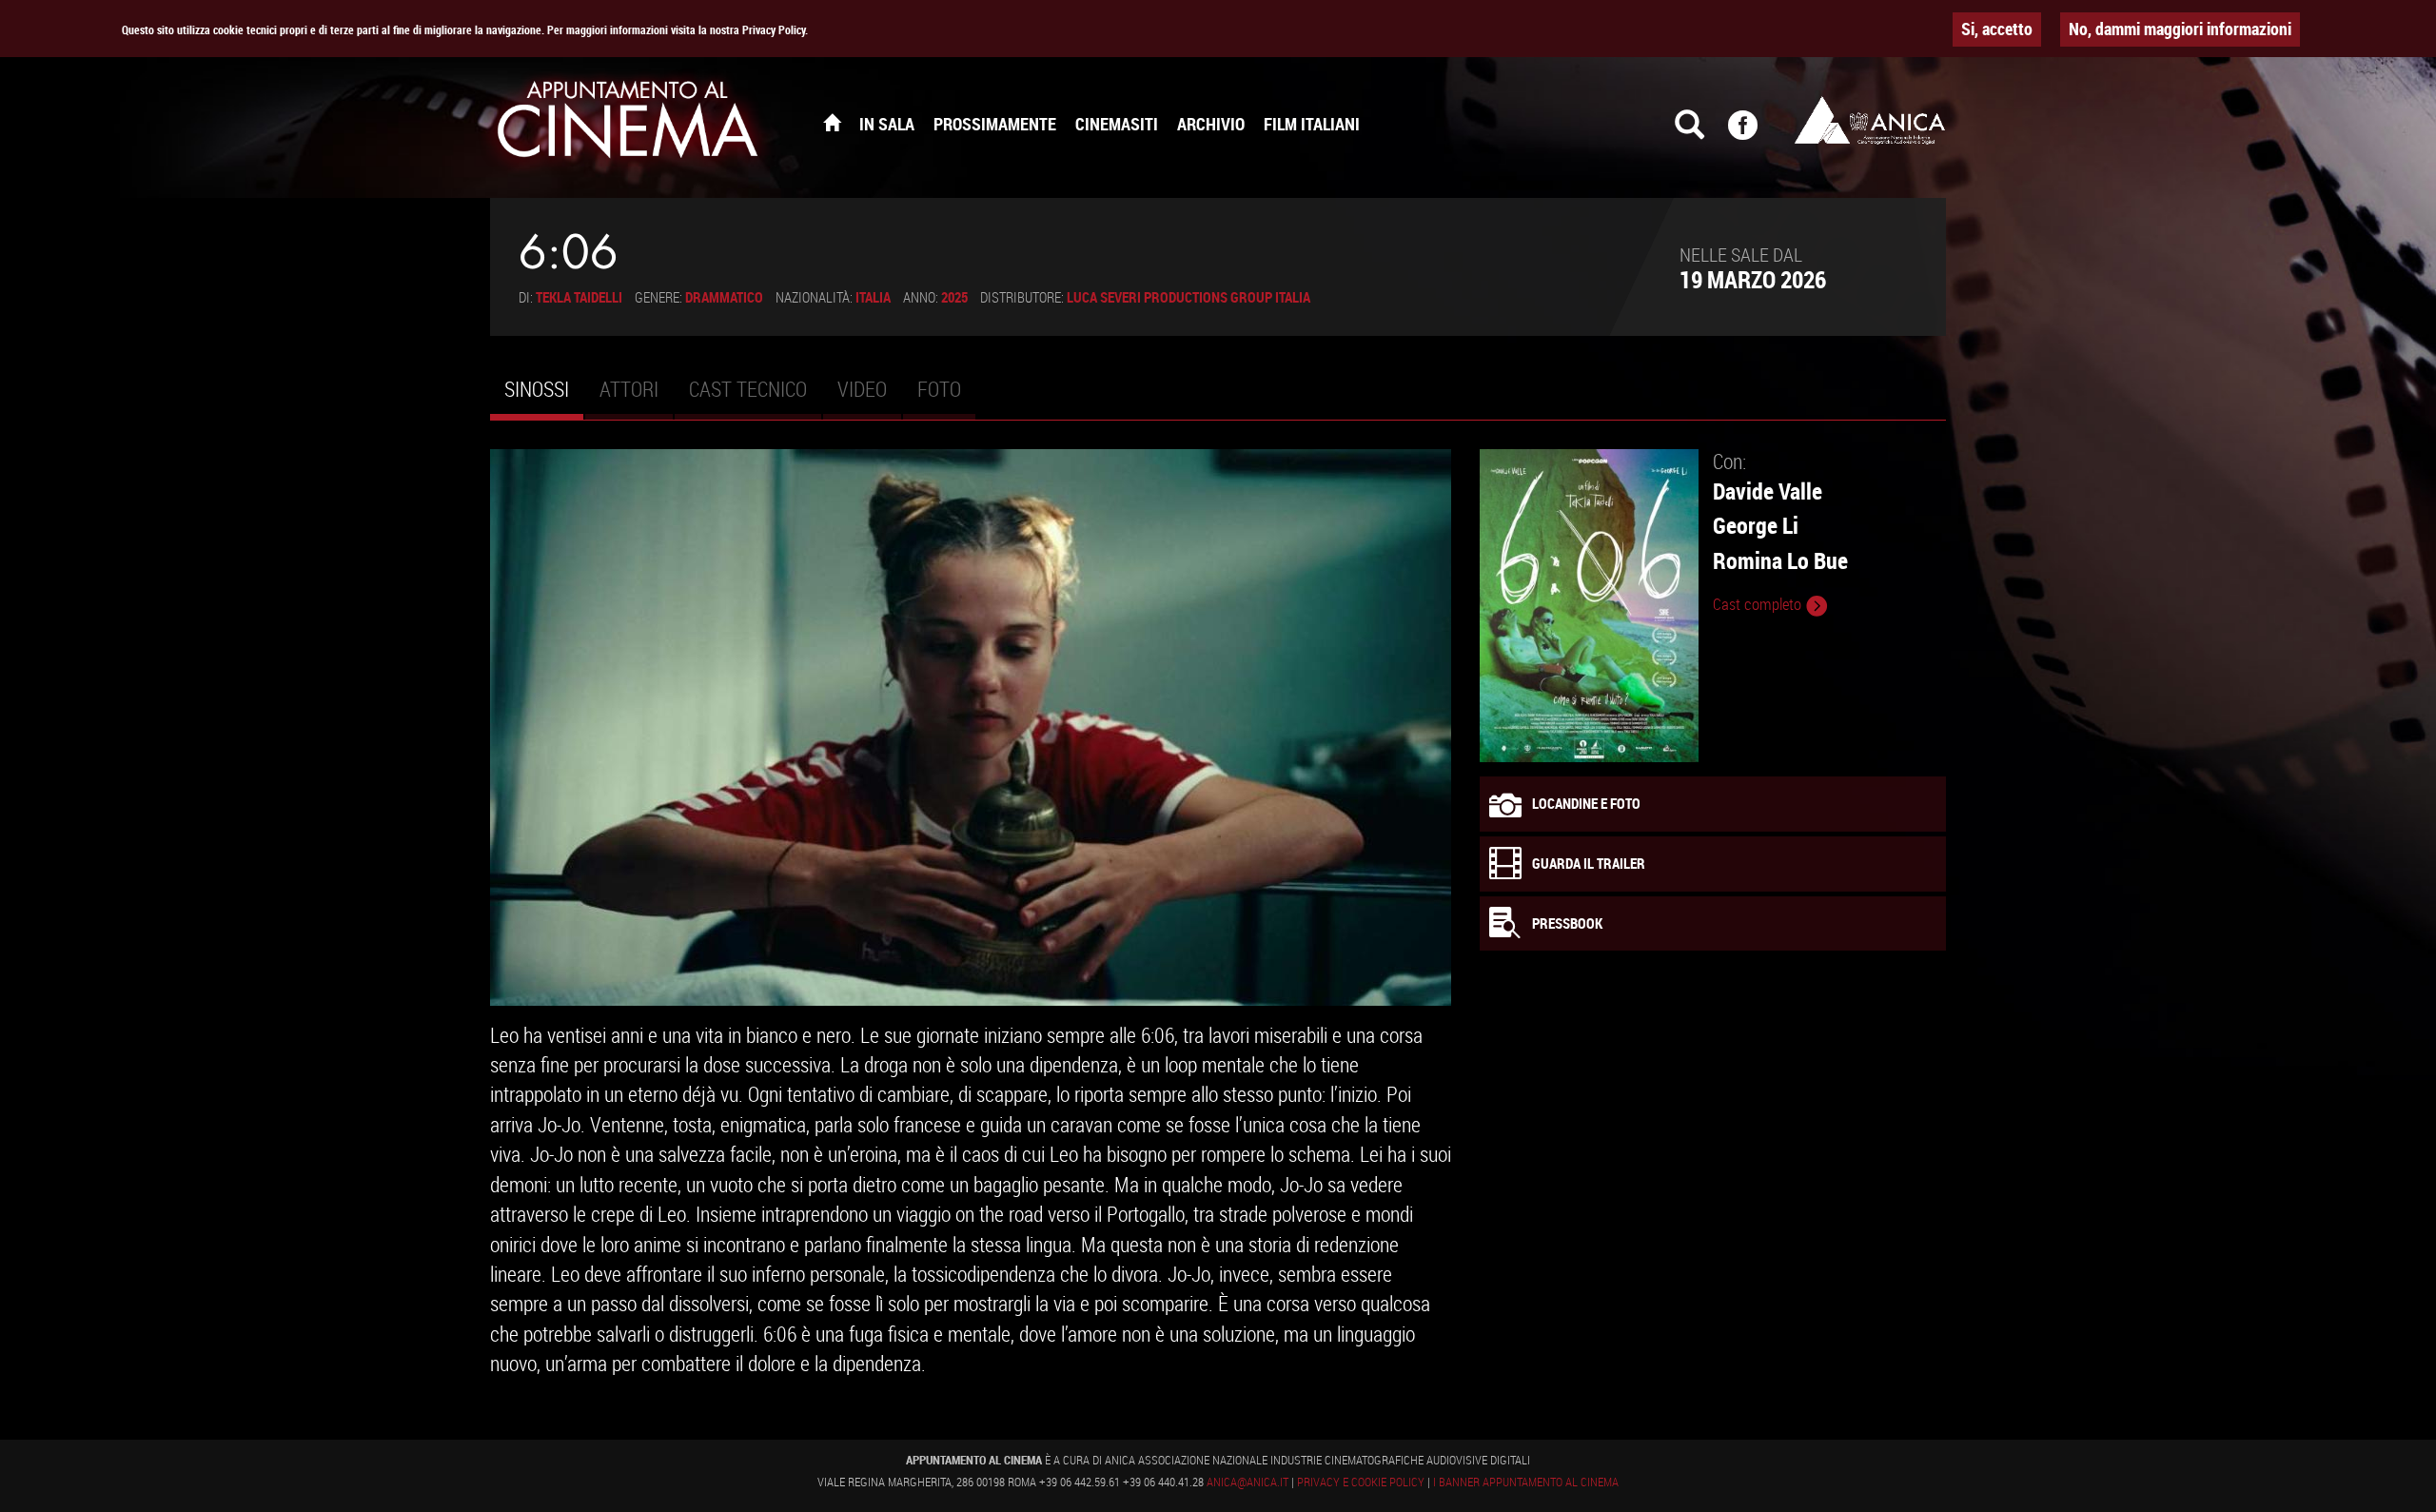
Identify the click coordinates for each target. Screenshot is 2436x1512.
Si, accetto (1997, 29)
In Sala (887, 124)
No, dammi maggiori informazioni (2180, 29)
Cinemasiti (1117, 124)
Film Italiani (1312, 124)
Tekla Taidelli (579, 297)
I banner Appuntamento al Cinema (1526, 1482)
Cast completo (1759, 604)
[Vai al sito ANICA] (1870, 120)
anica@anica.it (1247, 1482)
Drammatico (724, 297)
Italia (873, 297)
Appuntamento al (628, 124)
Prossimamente (995, 124)
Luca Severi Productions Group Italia (1189, 297)
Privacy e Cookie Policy (1361, 1482)
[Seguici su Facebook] (1755, 133)
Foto (939, 389)
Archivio (1211, 124)
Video (862, 389)
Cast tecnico (748, 389)
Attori (629, 389)
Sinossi (544, 397)
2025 (954, 297)
